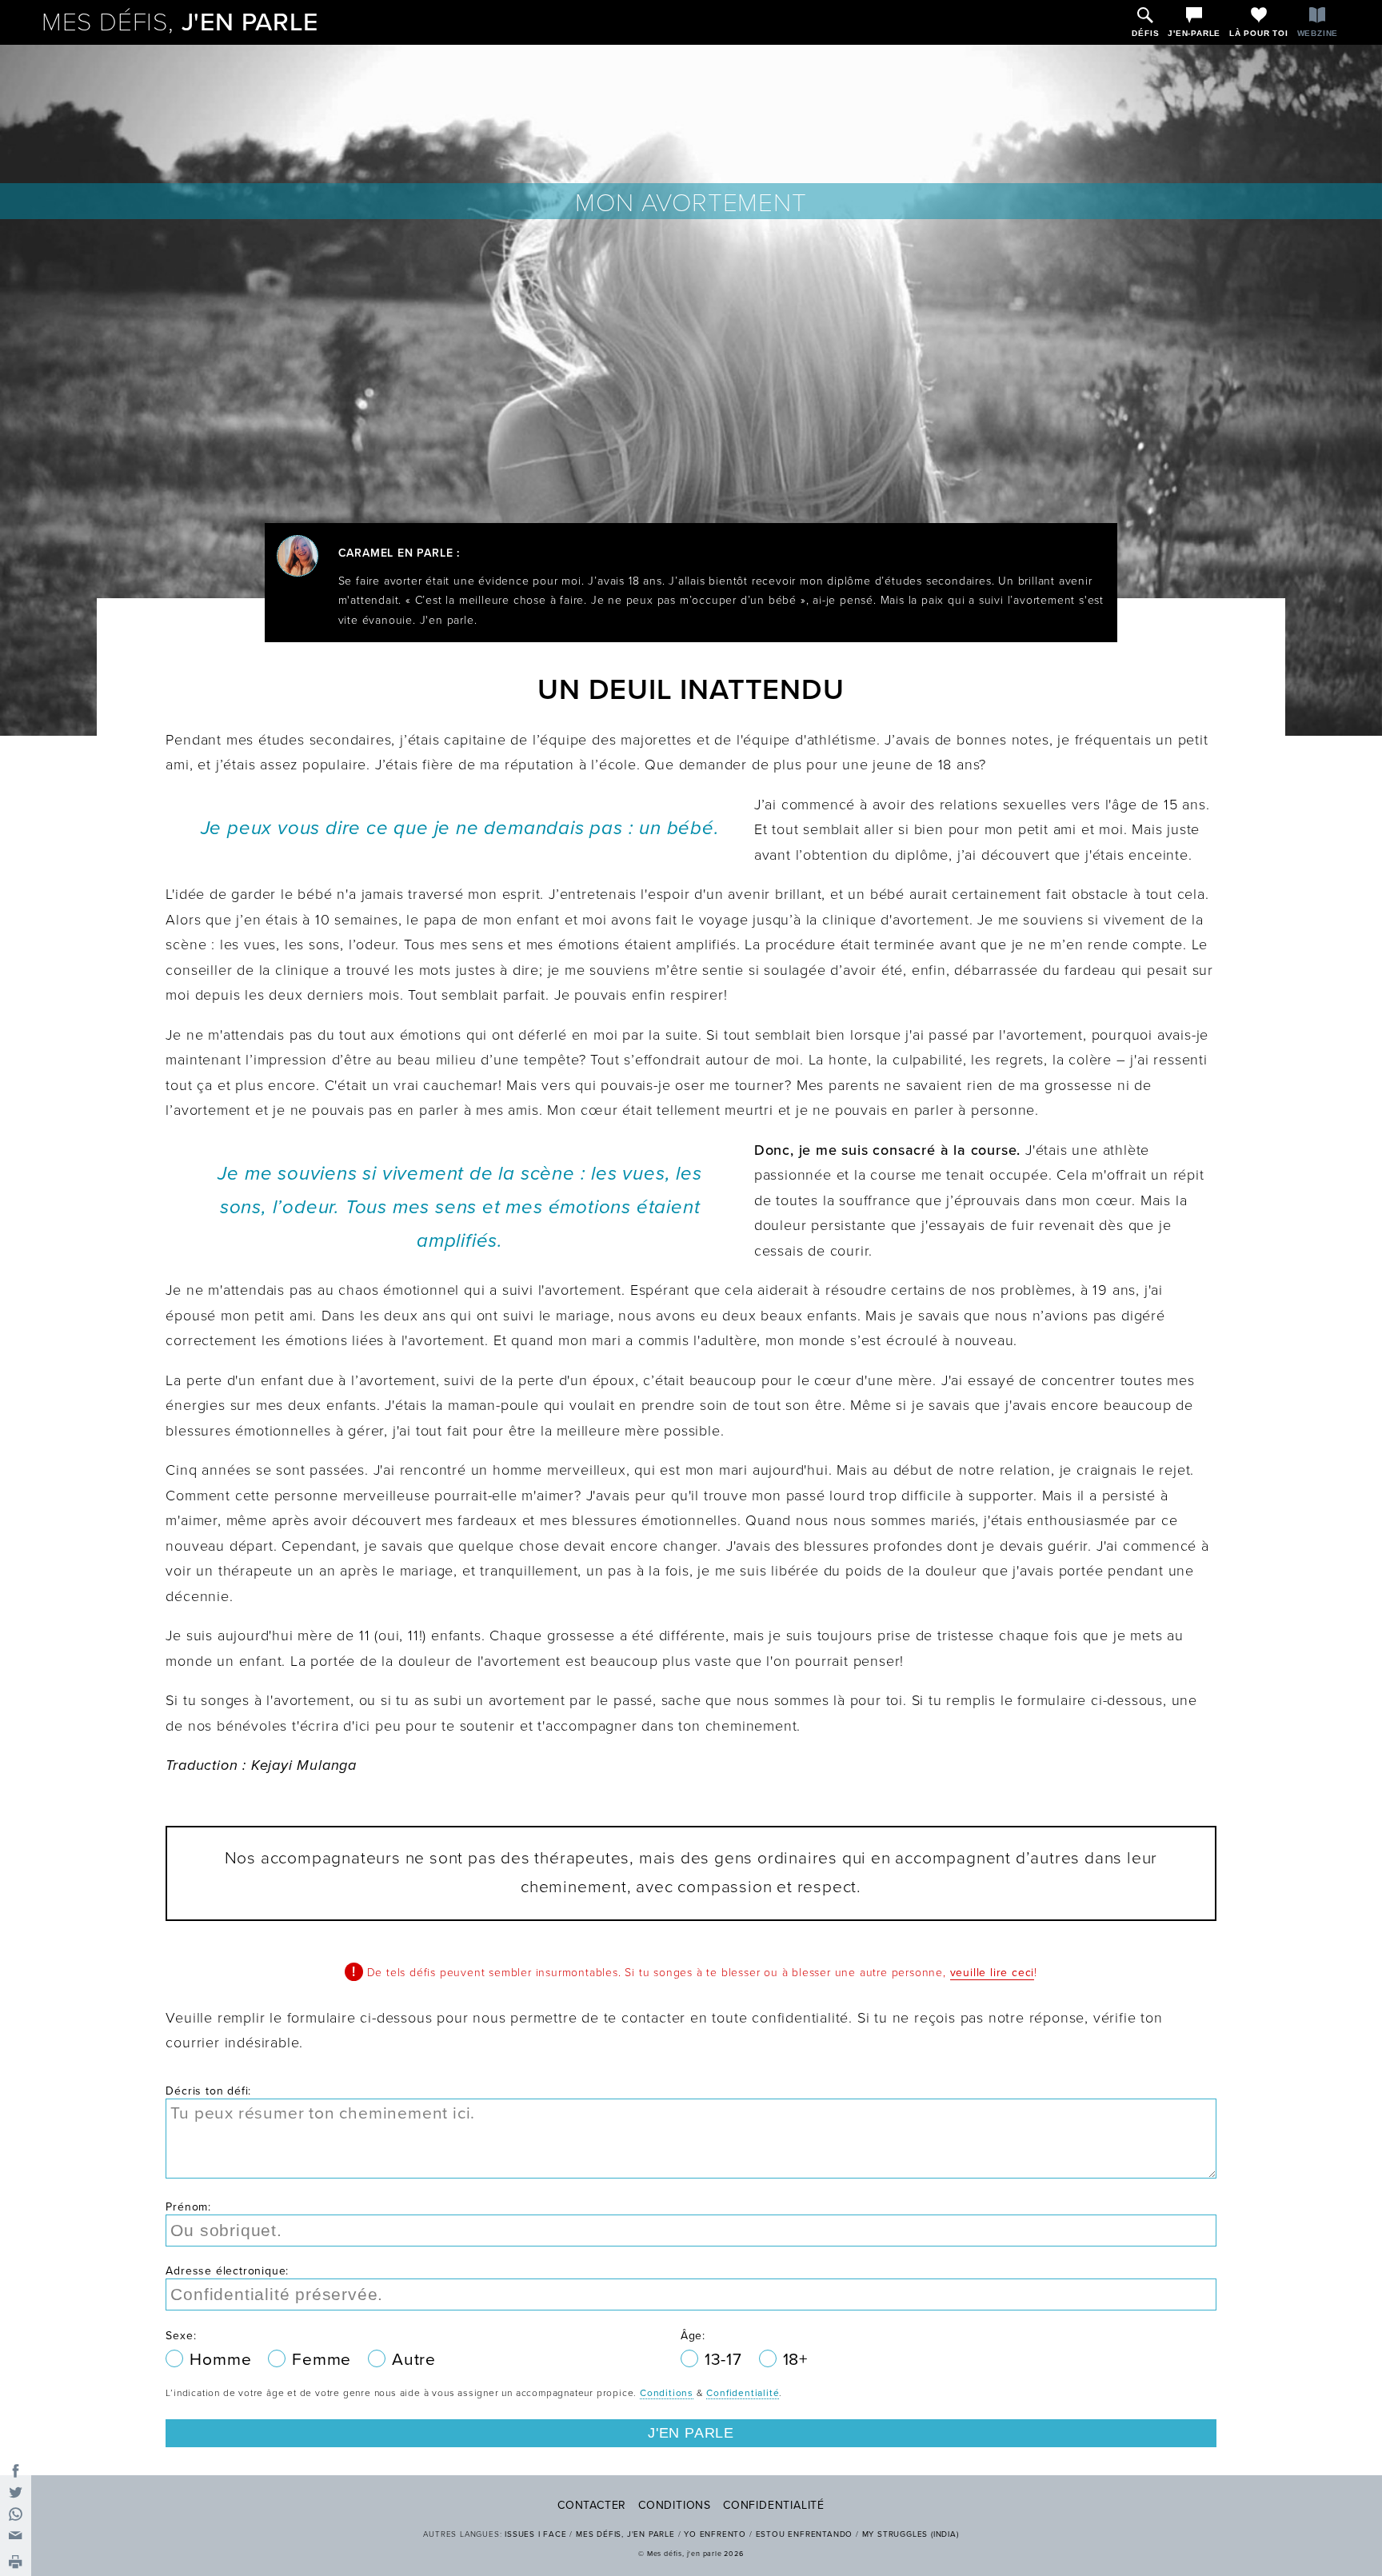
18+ (795, 2360)
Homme (223, 2360)
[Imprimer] (16, 2563)
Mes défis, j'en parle (625, 2534)
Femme (324, 2360)
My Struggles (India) (911, 2534)
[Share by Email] (16, 2536)
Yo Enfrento (715, 2534)
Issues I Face (535, 2534)
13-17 (726, 2360)
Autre (414, 2360)
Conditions (667, 2393)
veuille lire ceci (993, 1973)
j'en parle (180, 22)
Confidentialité (743, 2393)
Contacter (592, 2505)
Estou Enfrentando (805, 2534)
